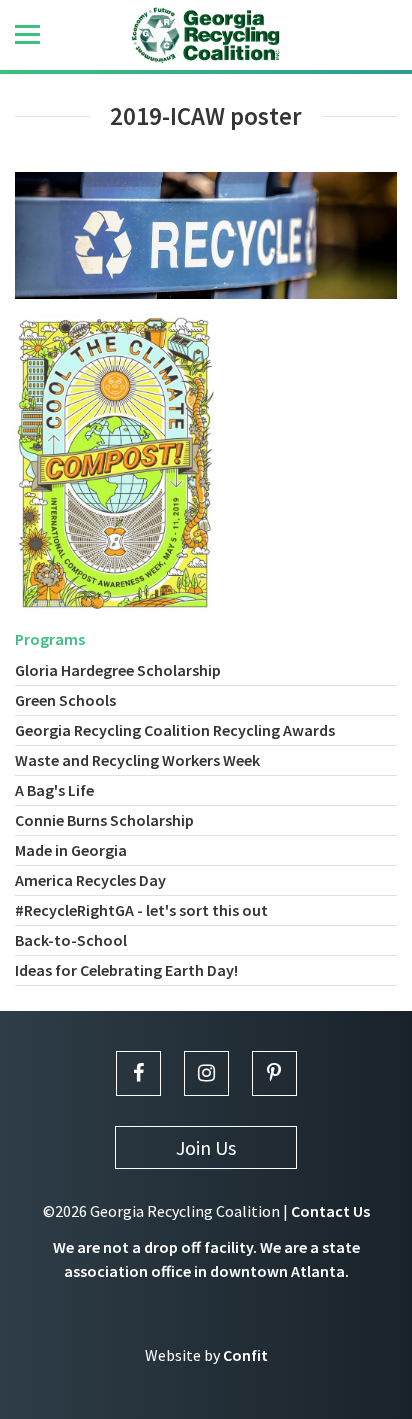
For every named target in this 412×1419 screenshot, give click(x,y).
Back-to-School (71, 940)
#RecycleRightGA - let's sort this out (141, 910)
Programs (50, 639)
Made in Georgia (71, 850)
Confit (245, 1355)
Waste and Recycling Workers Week (137, 760)
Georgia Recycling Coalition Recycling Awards (175, 730)
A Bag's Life (54, 790)
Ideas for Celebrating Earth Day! (126, 970)
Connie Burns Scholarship (104, 820)
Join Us (206, 1147)
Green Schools (65, 700)
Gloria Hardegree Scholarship (118, 670)
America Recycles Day (90, 880)
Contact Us (330, 1211)
